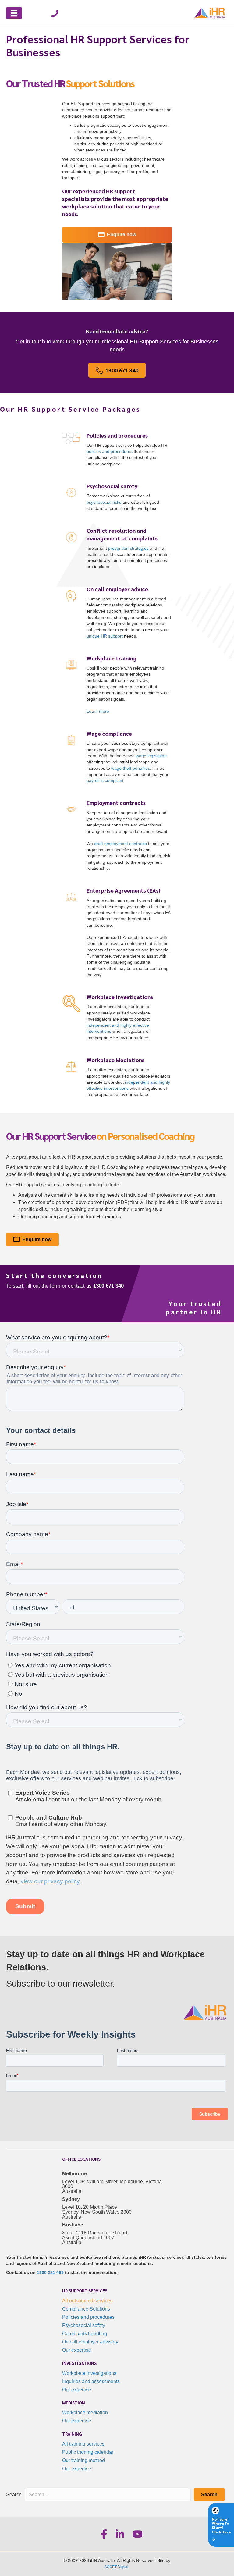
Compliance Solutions (86, 2309)
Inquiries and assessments (91, 2381)
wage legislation (151, 756)
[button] (209, 2494)
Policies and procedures (88, 2317)
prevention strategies (128, 548)
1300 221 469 (50, 2272)
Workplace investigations (89, 2373)
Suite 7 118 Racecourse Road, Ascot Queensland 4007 (95, 2235)
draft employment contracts (121, 844)
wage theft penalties (131, 768)
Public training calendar (88, 2452)
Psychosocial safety (84, 2325)
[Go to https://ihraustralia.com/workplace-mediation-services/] (117, 1078)
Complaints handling (85, 2334)
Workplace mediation (85, 2413)
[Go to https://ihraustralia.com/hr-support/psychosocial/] (117, 498)
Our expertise (77, 2350)
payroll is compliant (105, 780)
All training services (83, 2444)
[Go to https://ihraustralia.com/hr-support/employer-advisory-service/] (117, 614)
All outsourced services (87, 2301)
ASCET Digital (116, 2567)
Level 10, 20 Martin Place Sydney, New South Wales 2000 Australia (97, 2212)
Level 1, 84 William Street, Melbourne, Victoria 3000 (112, 2184)
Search (14, 2494)
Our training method (83, 2460)
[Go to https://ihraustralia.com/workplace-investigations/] (117, 1018)
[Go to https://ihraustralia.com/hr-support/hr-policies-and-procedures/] (117, 451)
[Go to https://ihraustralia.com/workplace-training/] (117, 686)
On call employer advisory (90, 2342)
